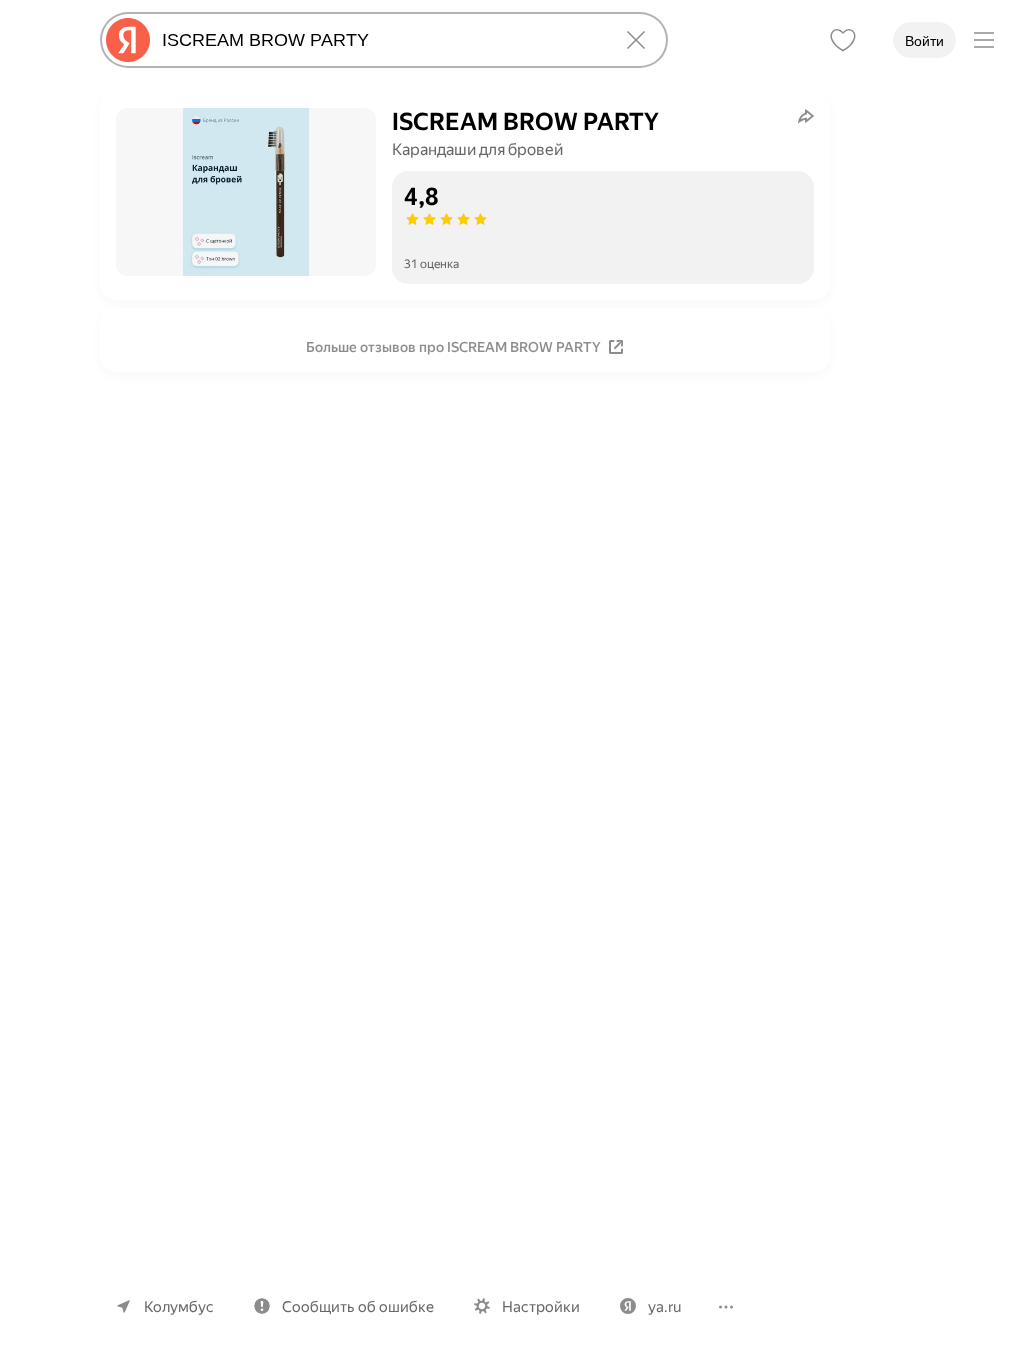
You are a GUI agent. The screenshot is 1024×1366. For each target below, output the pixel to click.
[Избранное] (843, 40)
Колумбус (179, 1307)
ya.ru (664, 1307)
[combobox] (380, 40)
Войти (924, 41)
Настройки (541, 1307)
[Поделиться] (806, 116)
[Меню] (984, 40)
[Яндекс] (128, 40)
